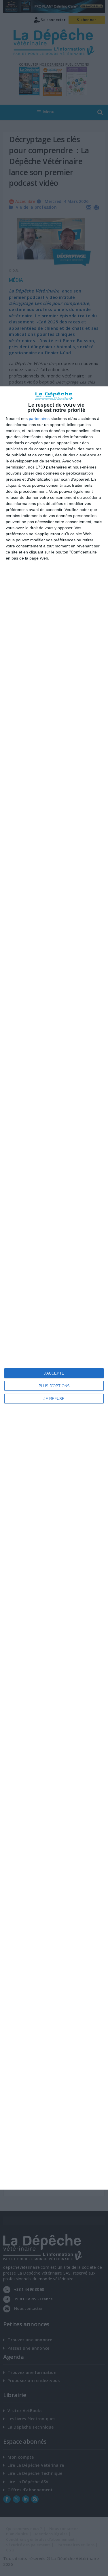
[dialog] (54, 1288)
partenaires (39, 418)
